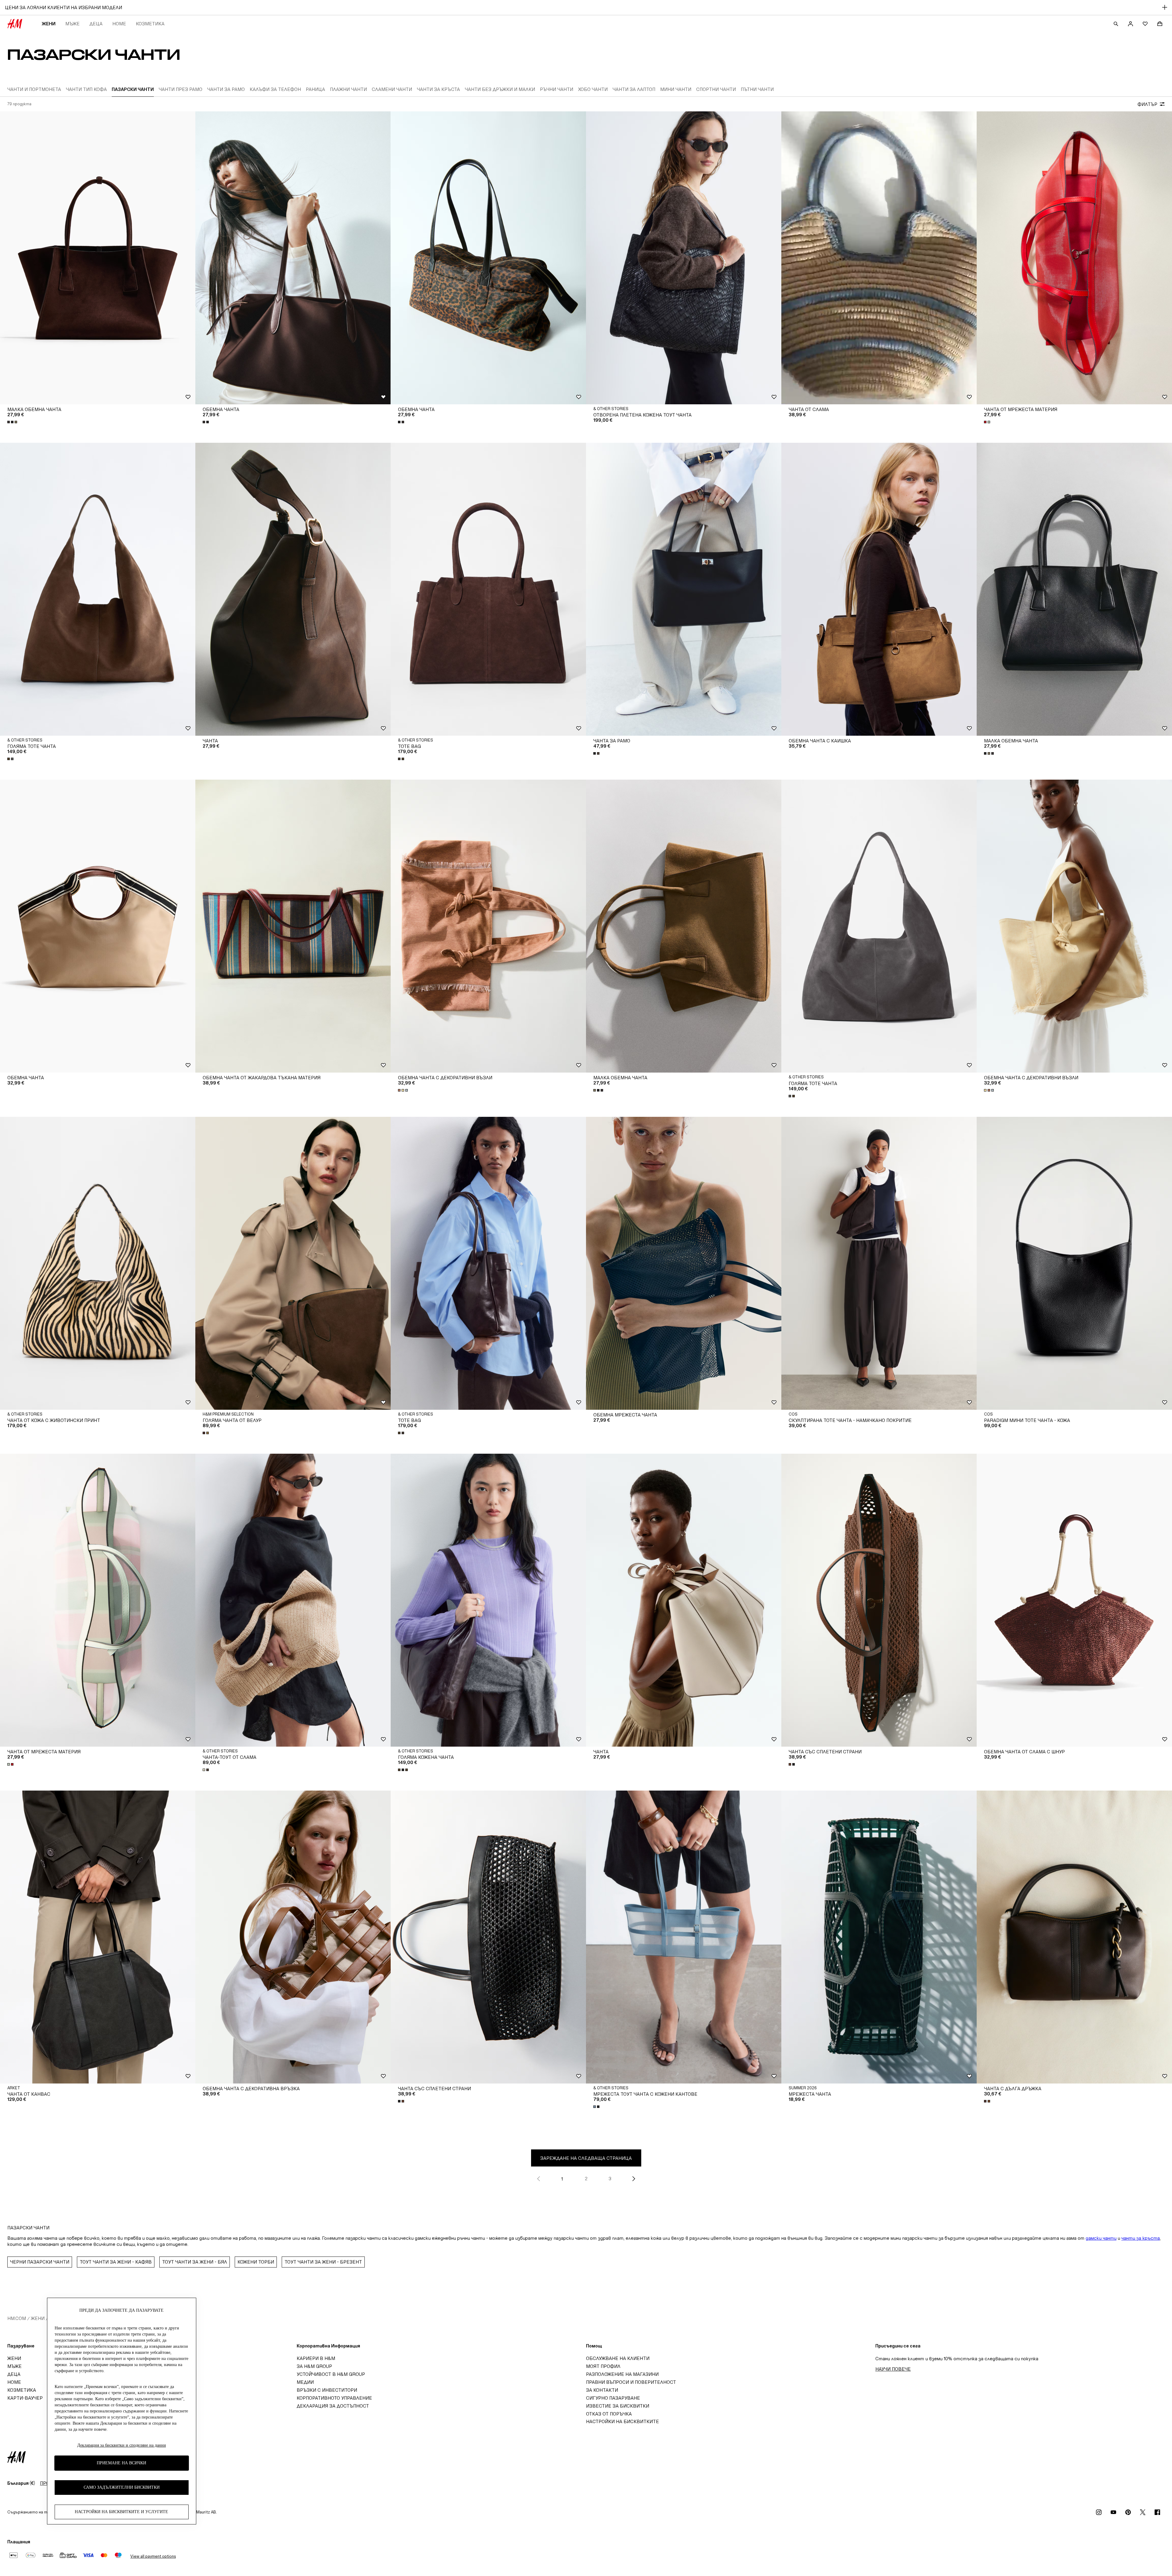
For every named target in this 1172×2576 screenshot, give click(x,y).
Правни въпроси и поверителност (631, 2382)
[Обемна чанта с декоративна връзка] (293, 1937)
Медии (305, 2382)
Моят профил (603, 2366)
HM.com (17, 2318)
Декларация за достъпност (333, 2406)
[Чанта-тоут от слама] (293, 1600)
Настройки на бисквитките (622, 2421)
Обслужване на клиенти (618, 2358)
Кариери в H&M (316, 2358)
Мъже (72, 24)
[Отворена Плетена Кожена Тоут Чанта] (684, 258)
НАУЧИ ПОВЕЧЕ (893, 2369)
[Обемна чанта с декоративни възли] (488, 926)
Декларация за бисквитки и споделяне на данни (122, 2445)
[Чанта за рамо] (684, 589)
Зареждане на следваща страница (586, 2158)
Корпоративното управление (334, 2398)
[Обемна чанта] (293, 258)
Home (119, 24)
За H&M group (314, 2366)
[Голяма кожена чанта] (488, 1600)
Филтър (1147, 104)
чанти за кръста (1141, 2238)
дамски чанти (1101, 2238)
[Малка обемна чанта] (98, 258)
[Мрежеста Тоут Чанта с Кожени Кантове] (684, 1937)
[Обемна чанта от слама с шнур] (1074, 1600)
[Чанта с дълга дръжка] (1074, 1937)
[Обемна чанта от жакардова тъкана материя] (293, 926)
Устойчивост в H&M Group (331, 2374)
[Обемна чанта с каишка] (879, 589)
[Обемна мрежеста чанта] (684, 1263)
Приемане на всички (121, 2463)
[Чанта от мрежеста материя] (1074, 258)
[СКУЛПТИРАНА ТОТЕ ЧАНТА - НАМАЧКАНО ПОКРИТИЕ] (879, 1263)
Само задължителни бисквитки (122, 2488)
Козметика (150, 24)
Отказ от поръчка (609, 2414)
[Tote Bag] (488, 589)
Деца (96, 24)
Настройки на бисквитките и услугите (121, 2512)
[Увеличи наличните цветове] (13, 422)
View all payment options (153, 2556)
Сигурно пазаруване (613, 2398)
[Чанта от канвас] (98, 1937)
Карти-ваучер (25, 2398)
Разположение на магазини (622, 2374)
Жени (49, 24)
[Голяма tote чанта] (98, 589)
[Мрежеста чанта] (879, 1937)
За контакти (602, 2390)
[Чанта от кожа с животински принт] (98, 1263)
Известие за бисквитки (618, 2406)
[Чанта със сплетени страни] (879, 1600)
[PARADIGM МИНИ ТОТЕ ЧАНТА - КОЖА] (1074, 1263)
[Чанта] (293, 589)
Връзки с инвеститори (327, 2390)
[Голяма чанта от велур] (293, 1263)
